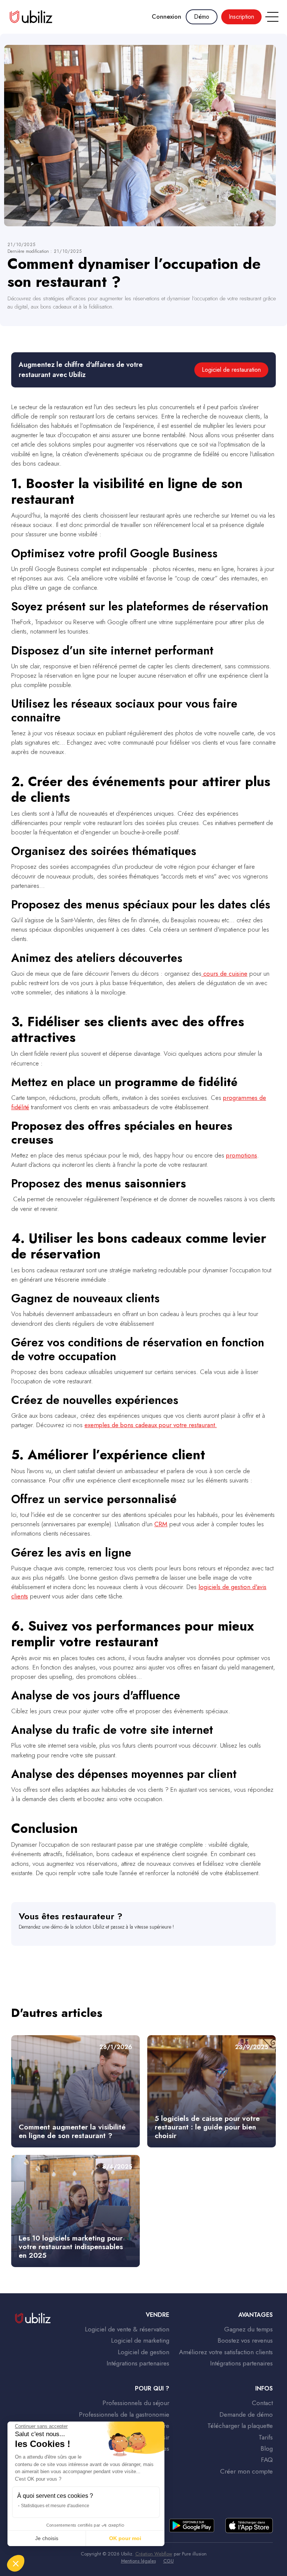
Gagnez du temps (248, 2329)
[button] (270, 17)
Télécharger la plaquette (240, 2426)
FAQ (267, 2460)
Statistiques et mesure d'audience (55, 2506)
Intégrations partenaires (138, 2363)
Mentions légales (138, 2561)
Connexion (166, 17)
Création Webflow (154, 2554)
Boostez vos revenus (245, 2340)
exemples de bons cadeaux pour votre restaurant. (151, 1425)
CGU (169, 2561)
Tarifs (266, 2437)
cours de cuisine (224, 973)
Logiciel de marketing (140, 2340)
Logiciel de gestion (143, 2352)
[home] (31, 17)
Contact (262, 2403)
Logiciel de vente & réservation (127, 2329)
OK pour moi (125, 2538)
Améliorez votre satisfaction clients (226, 2352)
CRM (161, 1524)
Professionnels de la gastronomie (124, 2414)
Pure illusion (194, 2554)
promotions (242, 1155)
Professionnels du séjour (136, 2403)
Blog (266, 2448)
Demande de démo (246, 2414)
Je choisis (47, 2538)
